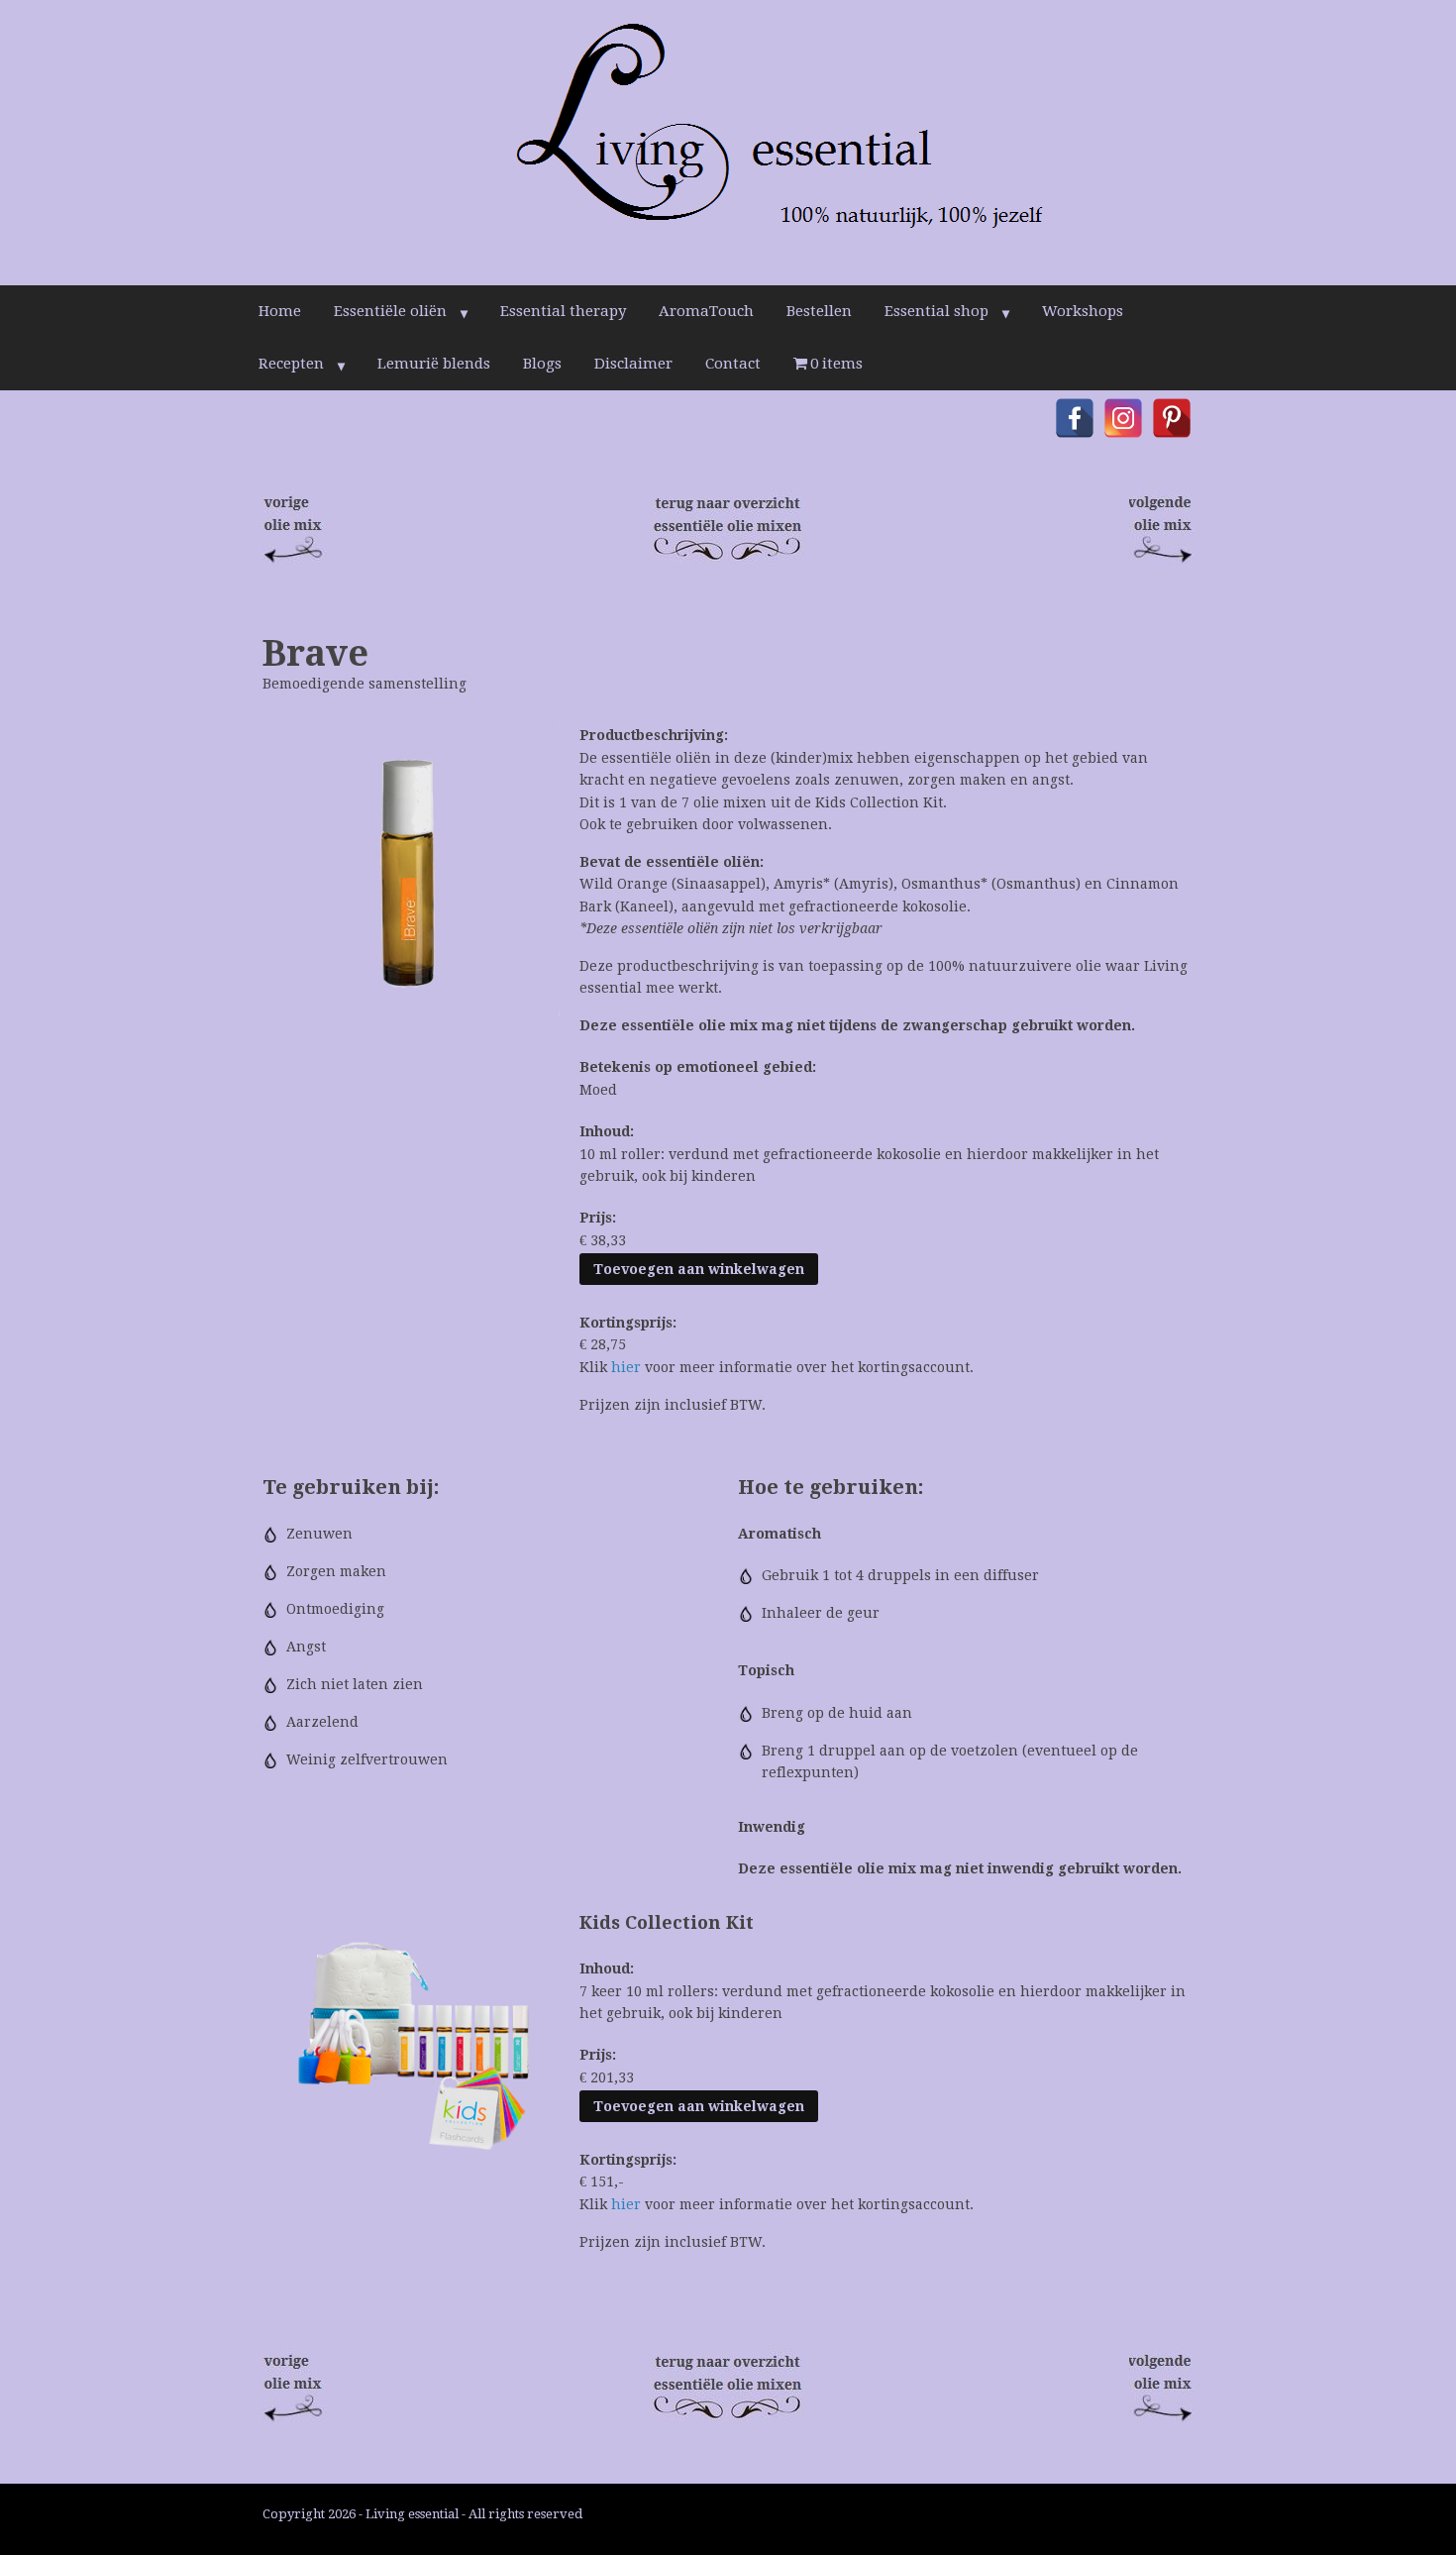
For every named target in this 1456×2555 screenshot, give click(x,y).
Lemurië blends (434, 364)
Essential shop (936, 311)
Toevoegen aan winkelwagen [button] (699, 1269)
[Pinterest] (1172, 418)
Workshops (1083, 311)
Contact (733, 364)
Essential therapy (563, 311)
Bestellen (819, 311)
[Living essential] (728, 143)
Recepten (291, 364)
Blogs (542, 364)
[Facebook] (1075, 418)
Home (280, 311)
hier (626, 1367)
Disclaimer (633, 364)
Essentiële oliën (390, 311)
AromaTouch (706, 311)
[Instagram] (1123, 418)
